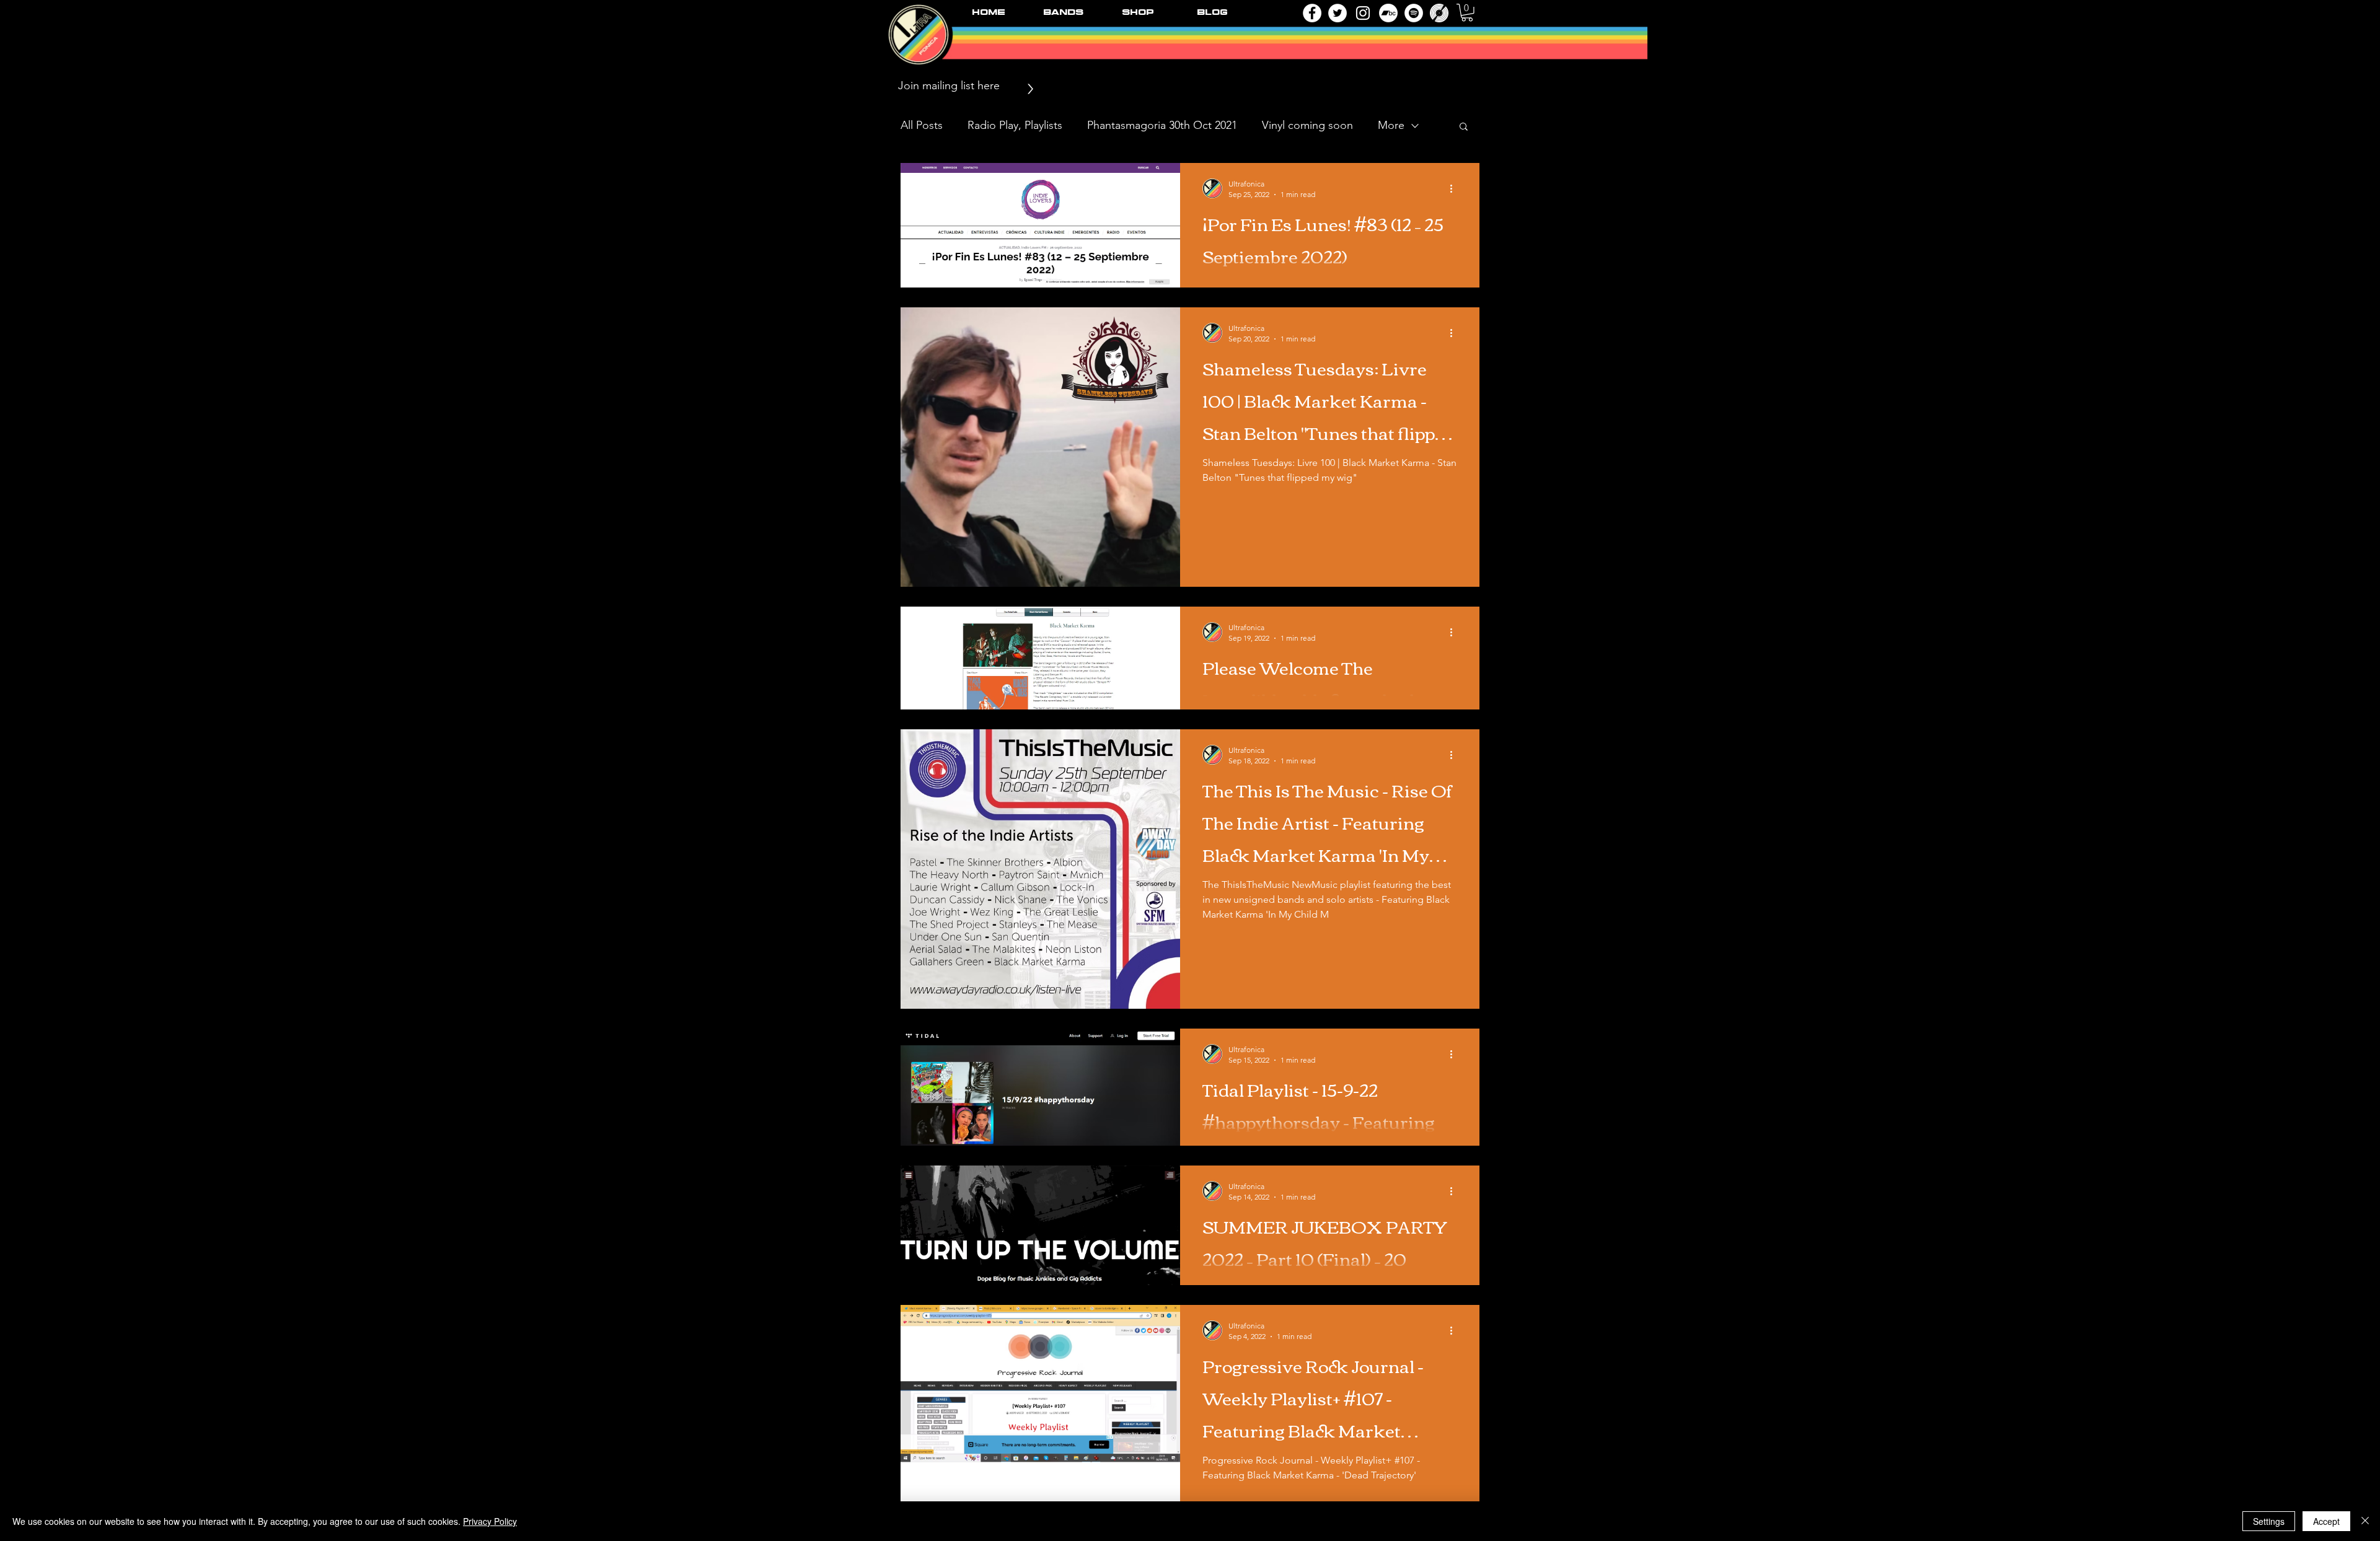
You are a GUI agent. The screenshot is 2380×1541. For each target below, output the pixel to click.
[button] (1467, 13)
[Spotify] (1414, 13)
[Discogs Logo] (1439, 13)
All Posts (922, 125)
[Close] (2365, 1521)
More (1391, 125)
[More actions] (1455, 188)
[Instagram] (1363, 13)
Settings (2269, 1521)
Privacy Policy (490, 1521)
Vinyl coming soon (1307, 125)
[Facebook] (1312, 13)
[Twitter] (1338, 13)
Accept (2326, 1521)
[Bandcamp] (1388, 13)
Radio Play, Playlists (1015, 125)
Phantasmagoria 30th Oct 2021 (1162, 125)
